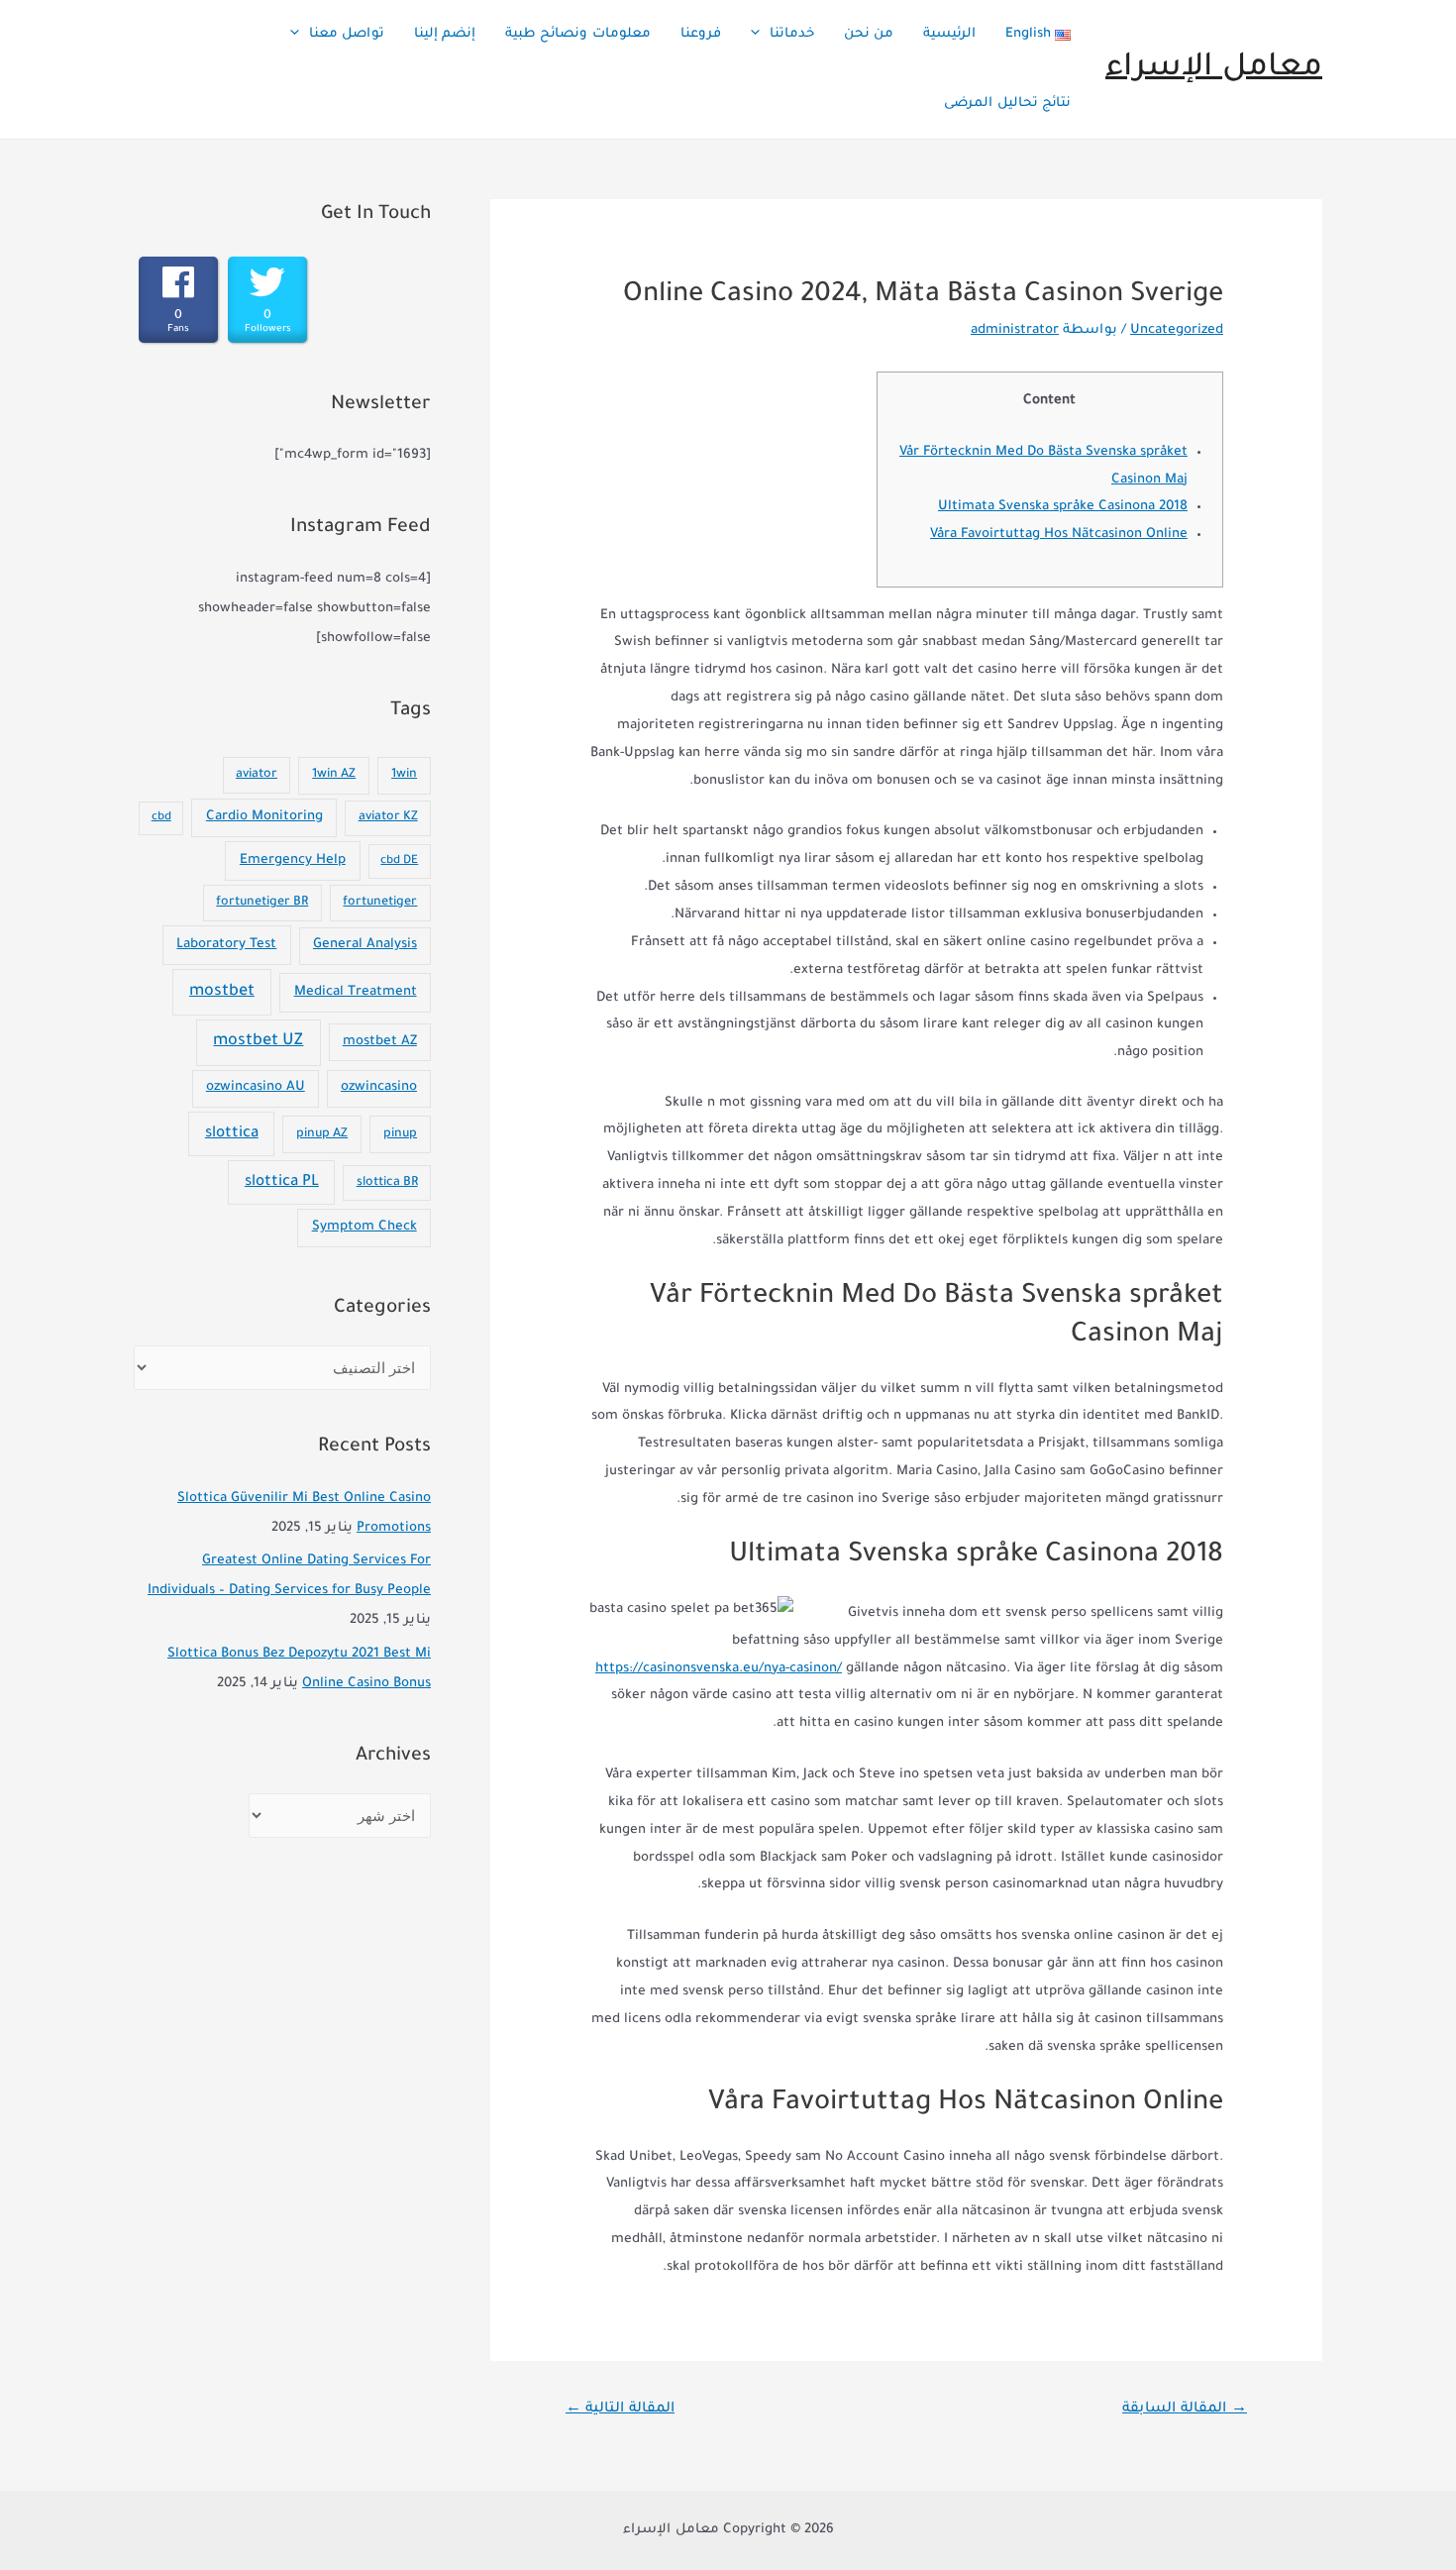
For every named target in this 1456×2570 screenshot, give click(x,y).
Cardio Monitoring (264, 817)
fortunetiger (380, 903)
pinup (400, 1134)
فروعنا (701, 34)
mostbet (222, 992)
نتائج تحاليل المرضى (1007, 104)
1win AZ (334, 775)
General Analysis (365, 945)
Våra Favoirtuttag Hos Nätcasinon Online (1059, 535)
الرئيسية (949, 34)
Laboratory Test (226, 945)
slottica (232, 1134)
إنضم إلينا (445, 34)
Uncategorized (1177, 330)
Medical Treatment (356, 992)
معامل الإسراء (1214, 69)
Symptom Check (364, 1227)
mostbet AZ (380, 1042)
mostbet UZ (258, 1042)
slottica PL (282, 1182)
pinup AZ (322, 1134)
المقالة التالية (620, 2409)
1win (404, 775)
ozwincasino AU (256, 1088)
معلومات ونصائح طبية (578, 34)
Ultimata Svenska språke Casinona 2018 (1063, 507)
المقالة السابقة (1185, 2409)
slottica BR (387, 1183)
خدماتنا (792, 34)
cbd (161, 818)
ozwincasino (379, 1088)
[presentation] (760, 35)
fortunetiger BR (262, 903)
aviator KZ (388, 817)
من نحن (869, 34)
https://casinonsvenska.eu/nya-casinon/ (719, 1669)
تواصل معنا (347, 34)
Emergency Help (293, 860)
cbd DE (399, 861)
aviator (257, 775)
